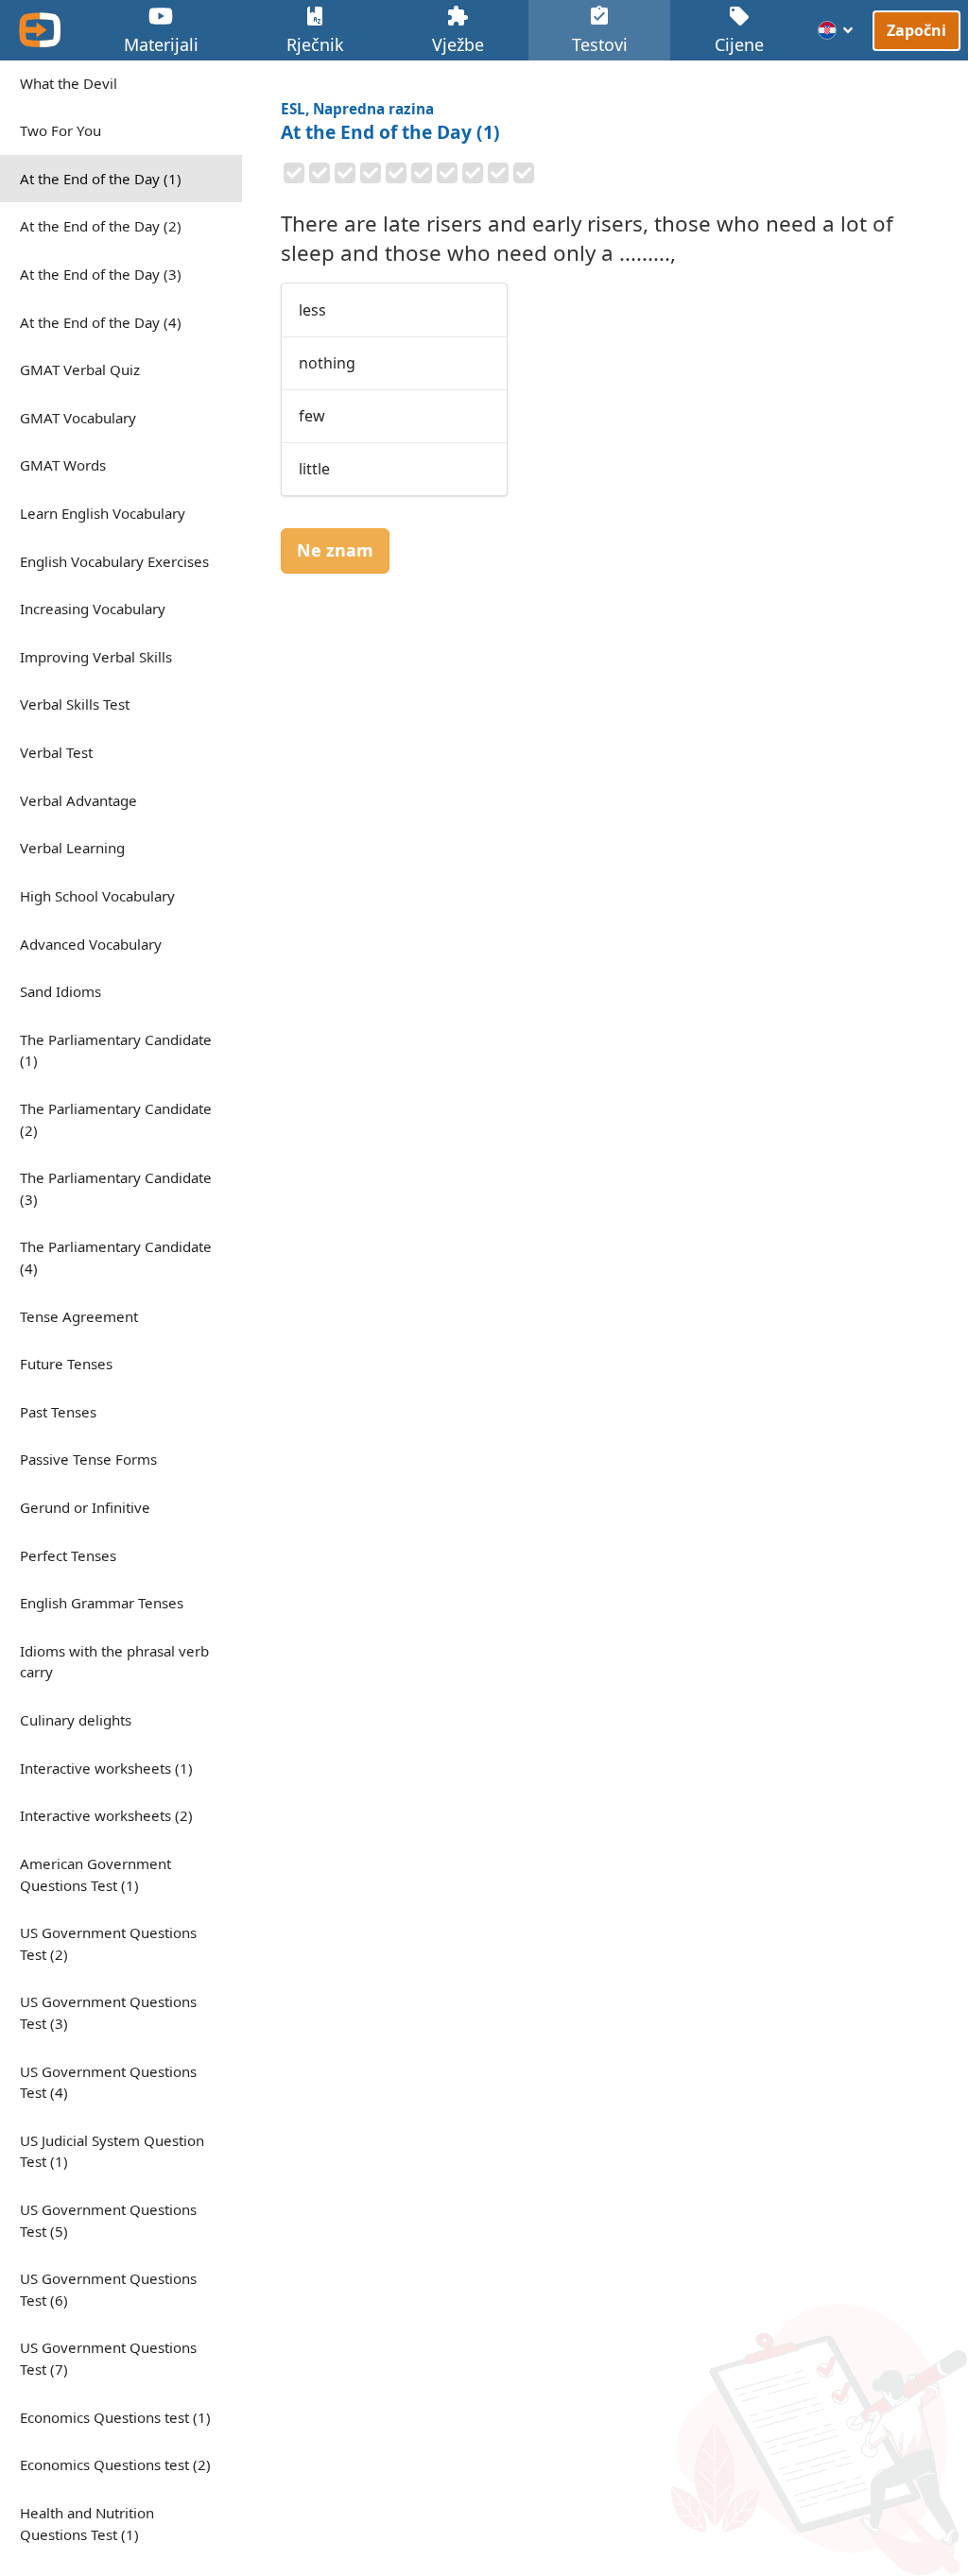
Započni (917, 29)
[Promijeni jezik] (836, 30)
